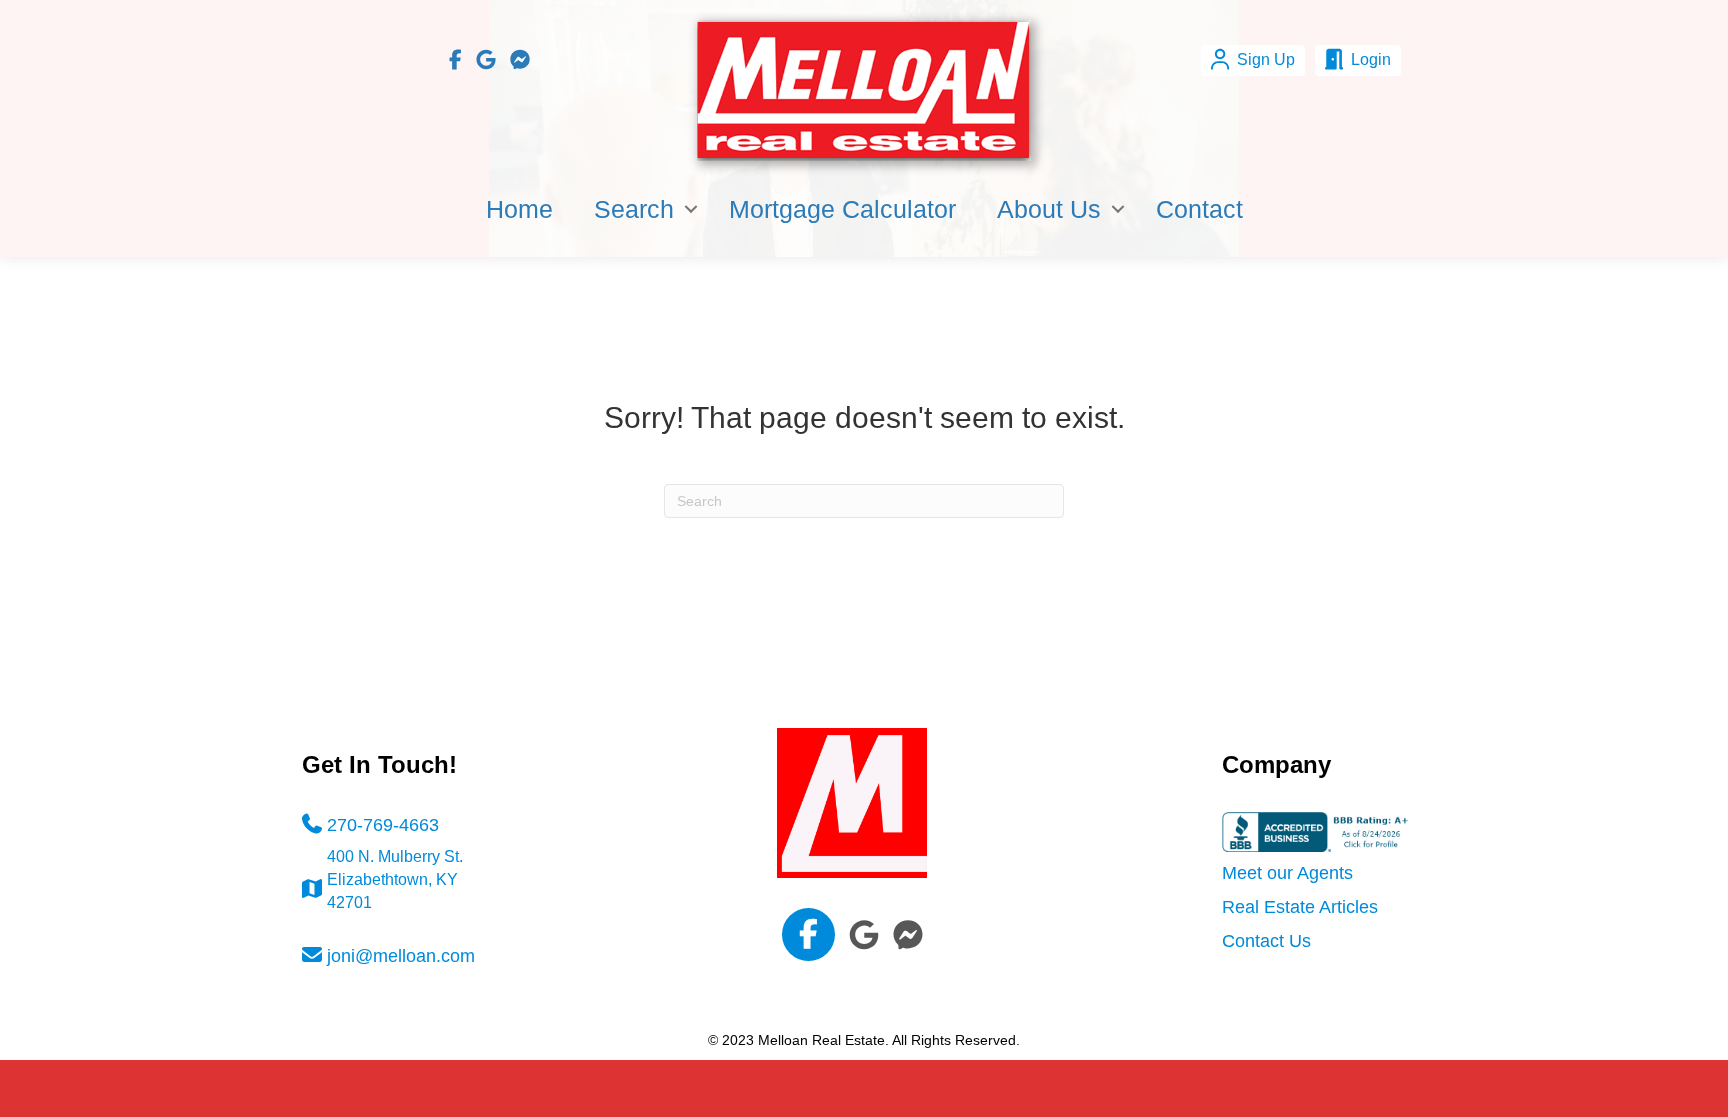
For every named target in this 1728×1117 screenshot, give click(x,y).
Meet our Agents (1287, 873)
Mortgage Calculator (842, 209)
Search (634, 209)
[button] (691, 209)
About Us (1049, 209)
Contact (1199, 209)
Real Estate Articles (1300, 907)
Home (519, 209)
